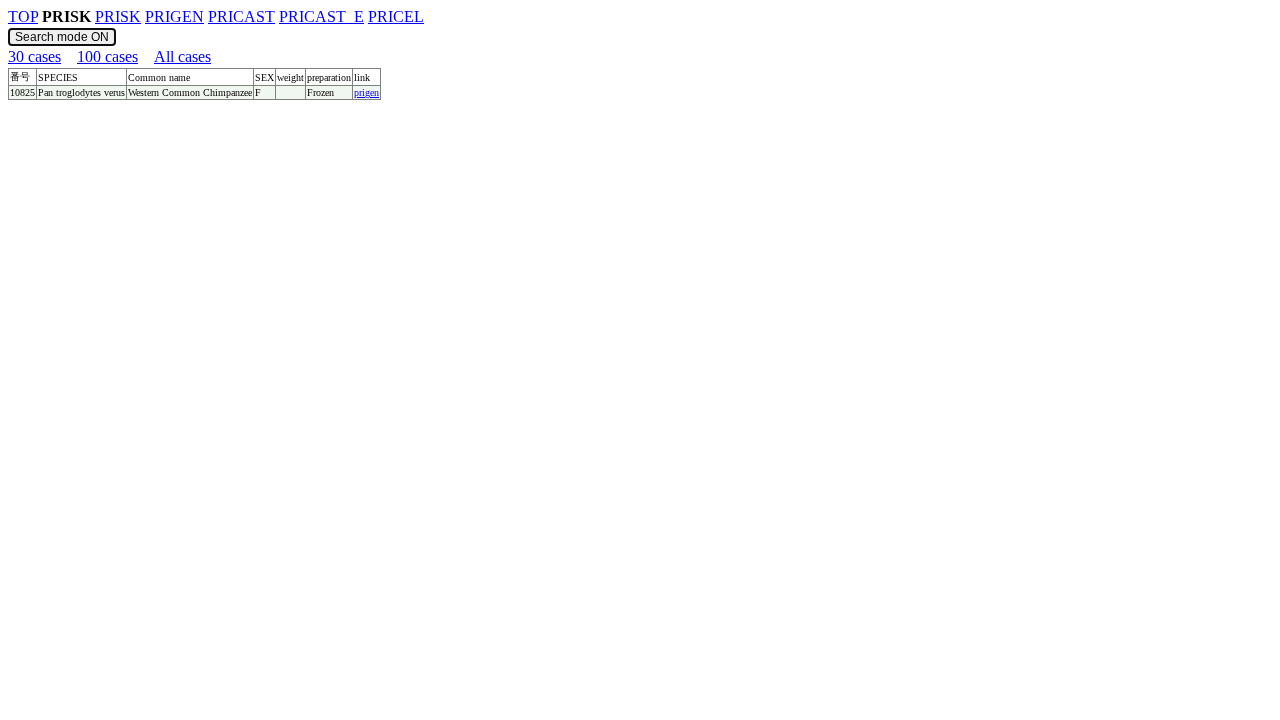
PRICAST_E (321, 16)
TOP (23, 16)
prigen (366, 92)
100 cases (107, 56)
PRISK (118, 16)
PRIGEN (174, 16)
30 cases (34, 56)
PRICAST (241, 16)
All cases (182, 56)
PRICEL (396, 16)
